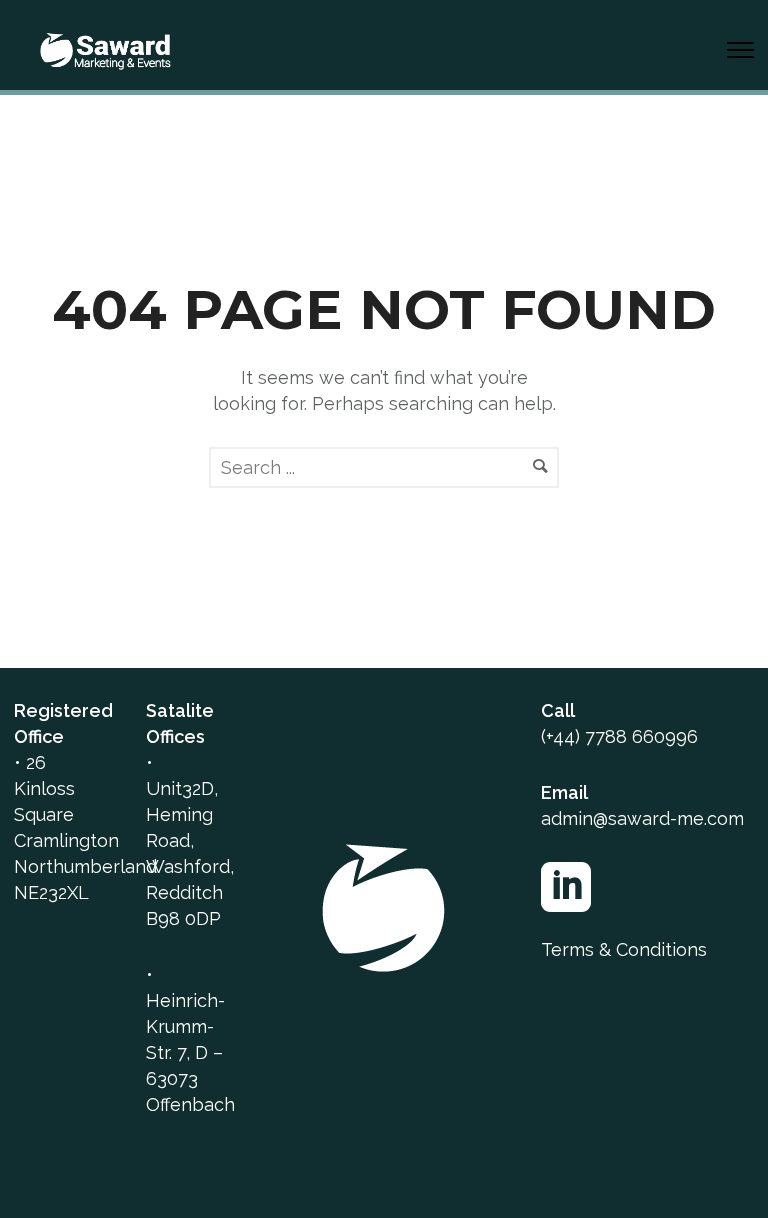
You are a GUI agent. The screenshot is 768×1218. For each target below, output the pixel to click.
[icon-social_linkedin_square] (571, 889)
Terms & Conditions (624, 949)
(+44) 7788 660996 (619, 736)
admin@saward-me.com (642, 818)
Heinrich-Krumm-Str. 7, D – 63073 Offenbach (190, 1052)
